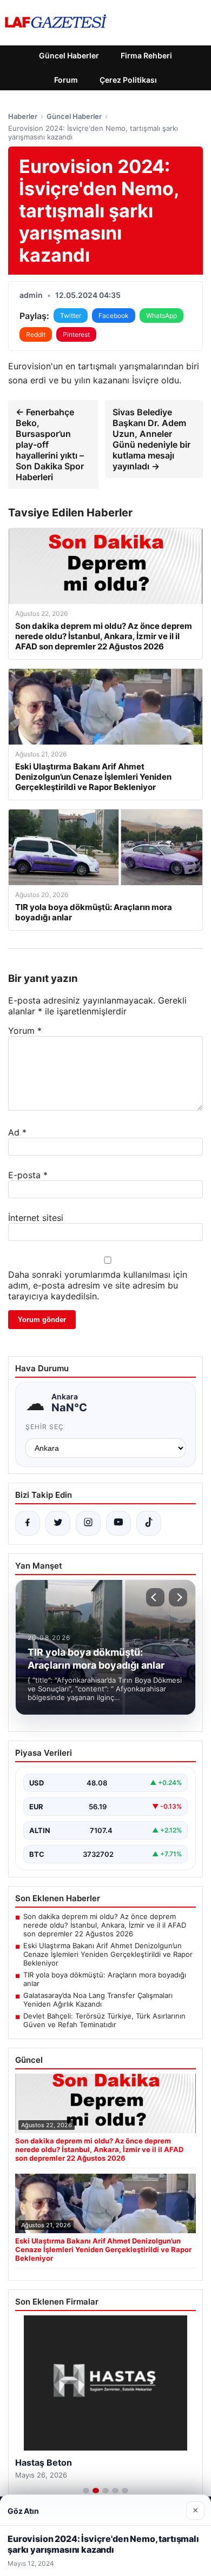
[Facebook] (28, 1523)
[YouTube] (118, 1523)
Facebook (114, 316)
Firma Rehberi (146, 55)
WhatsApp (161, 316)
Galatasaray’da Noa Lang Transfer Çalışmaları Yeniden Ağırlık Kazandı (98, 2000)
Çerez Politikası (128, 80)
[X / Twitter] (58, 1523)
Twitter (71, 316)
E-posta (28, 1175)
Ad (17, 1132)
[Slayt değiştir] (86, 2491)
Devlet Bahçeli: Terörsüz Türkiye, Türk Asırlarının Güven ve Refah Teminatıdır (104, 2020)
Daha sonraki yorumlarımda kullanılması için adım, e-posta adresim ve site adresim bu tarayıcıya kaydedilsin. (98, 1285)
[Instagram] (88, 1523)
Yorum (25, 1031)
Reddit (36, 334)
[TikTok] (149, 1523)
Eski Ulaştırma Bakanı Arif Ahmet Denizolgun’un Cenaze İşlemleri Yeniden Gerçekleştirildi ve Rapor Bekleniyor (108, 1954)
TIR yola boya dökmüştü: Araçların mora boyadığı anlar (105, 1979)
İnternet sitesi (36, 1218)
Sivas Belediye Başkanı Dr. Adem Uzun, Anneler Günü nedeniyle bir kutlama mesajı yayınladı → (151, 439)
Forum (66, 80)
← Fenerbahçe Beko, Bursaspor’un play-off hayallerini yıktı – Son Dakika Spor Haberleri (50, 444)
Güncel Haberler (69, 55)
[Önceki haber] (155, 1597)
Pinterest (76, 334)
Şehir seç (45, 1427)
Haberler (23, 116)
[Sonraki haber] (178, 1597)
